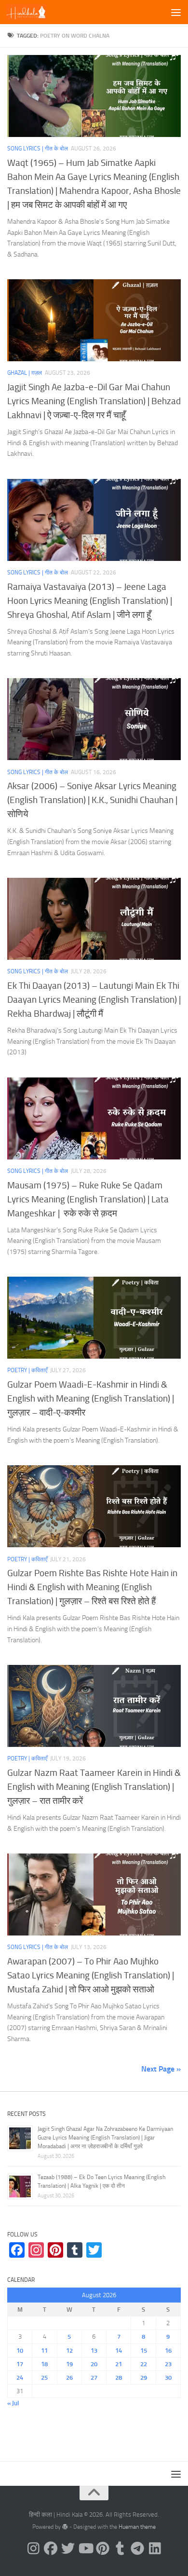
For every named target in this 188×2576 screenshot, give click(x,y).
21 (119, 2364)
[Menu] (176, 12)
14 (119, 2351)
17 (20, 2364)
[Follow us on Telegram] (137, 2549)
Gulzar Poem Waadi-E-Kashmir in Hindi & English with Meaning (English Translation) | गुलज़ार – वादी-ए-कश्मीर (91, 1398)
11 (44, 2351)
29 (144, 2378)
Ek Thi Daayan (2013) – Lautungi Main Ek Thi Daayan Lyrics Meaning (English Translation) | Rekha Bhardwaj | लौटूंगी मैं (94, 1000)
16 (168, 2351)
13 (94, 2351)
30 (168, 2378)
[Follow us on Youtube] (85, 2549)
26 (69, 2378)
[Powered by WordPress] (65, 2527)
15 (144, 2351)
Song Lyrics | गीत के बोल (38, 149)
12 (69, 2351)
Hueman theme (137, 2527)
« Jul (13, 2403)
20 (94, 2364)
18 (44, 2364)
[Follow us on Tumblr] (120, 2549)
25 (44, 2378)
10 (20, 2351)
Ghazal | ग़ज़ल (25, 373)
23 (168, 2364)
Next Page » (161, 2069)
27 (94, 2378)
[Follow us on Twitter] (68, 2549)
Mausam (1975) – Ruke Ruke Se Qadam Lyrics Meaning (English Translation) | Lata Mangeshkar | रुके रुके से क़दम (88, 1199)
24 (20, 2378)
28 (119, 2378)
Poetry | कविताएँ (27, 1370)
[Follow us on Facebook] (51, 2549)
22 (144, 2364)
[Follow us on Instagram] (33, 2549)
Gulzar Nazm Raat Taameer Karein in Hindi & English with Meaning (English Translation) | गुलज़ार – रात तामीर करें (94, 1787)
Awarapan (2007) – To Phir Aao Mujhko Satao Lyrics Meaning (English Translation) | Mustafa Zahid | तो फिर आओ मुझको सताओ (91, 1975)
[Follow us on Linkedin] (155, 2549)
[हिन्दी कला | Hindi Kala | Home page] (33, 12)
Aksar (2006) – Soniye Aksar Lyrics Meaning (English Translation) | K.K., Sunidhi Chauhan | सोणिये (92, 800)
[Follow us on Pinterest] (103, 2549)
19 (69, 2364)
